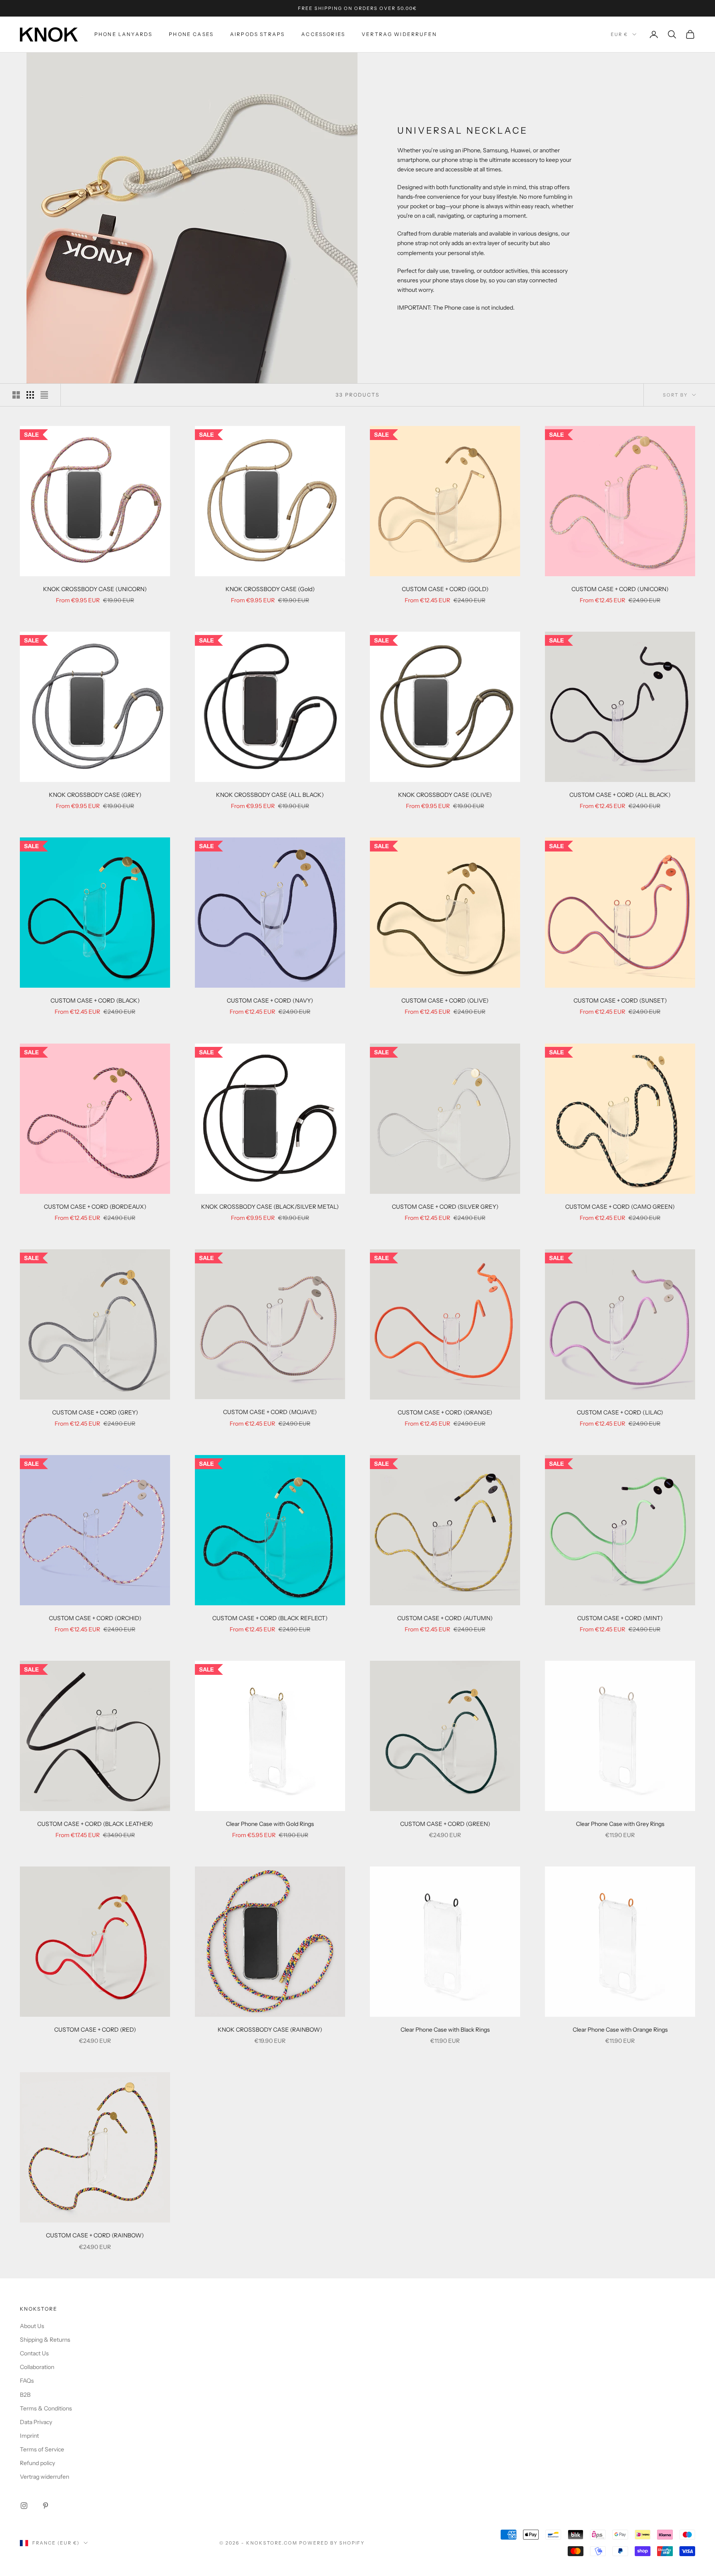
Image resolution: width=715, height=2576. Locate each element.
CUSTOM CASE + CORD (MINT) (620, 1618)
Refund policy (37, 2463)
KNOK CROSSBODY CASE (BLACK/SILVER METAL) (270, 1207)
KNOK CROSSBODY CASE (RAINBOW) (270, 2030)
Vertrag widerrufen (399, 34)
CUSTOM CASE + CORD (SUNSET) (620, 1001)
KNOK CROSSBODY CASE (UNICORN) (95, 589)
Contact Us (34, 2353)
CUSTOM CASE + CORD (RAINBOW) (95, 2235)
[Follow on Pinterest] (46, 2506)
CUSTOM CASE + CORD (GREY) (95, 1412)
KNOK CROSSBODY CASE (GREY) (95, 795)
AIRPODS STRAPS (257, 34)
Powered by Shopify (332, 2543)
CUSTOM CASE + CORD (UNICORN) (620, 589)
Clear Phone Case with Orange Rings (620, 2030)
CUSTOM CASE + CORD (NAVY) (270, 1001)
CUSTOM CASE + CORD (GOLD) (445, 589)
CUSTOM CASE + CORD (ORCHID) (95, 1618)
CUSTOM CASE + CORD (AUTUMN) (445, 1618)
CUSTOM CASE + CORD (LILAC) (620, 1412)
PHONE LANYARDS (123, 34)
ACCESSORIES (323, 34)
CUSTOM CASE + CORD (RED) (95, 2030)
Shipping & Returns (45, 2340)
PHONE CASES (191, 34)
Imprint (29, 2436)
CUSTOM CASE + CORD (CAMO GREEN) (620, 1207)
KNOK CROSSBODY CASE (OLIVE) (445, 795)
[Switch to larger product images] (16, 395)
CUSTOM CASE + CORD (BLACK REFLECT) (270, 1618)
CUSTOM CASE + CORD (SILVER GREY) (445, 1207)
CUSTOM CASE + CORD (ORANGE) (445, 1412)
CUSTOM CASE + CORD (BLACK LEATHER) (95, 1824)
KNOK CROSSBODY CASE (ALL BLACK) (270, 795)
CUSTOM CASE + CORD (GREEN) (445, 1824)
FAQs (27, 2381)
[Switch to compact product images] (44, 395)
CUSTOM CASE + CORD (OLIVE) (445, 1001)
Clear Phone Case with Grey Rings (620, 1824)
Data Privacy (36, 2422)
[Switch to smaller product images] (30, 395)
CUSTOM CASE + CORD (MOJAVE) (270, 1412)
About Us (32, 2326)
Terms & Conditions (46, 2408)
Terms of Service (42, 2449)
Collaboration (37, 2367)
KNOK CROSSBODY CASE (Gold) (270, 589)
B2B (25, 2395)
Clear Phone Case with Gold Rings (270, 1824)
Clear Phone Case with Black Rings (445, 2030)
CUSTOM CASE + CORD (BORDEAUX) (95, 1207)
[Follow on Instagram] (24, 2506)
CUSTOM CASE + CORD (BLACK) (95, 1001)
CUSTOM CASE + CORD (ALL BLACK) (620, 795)
